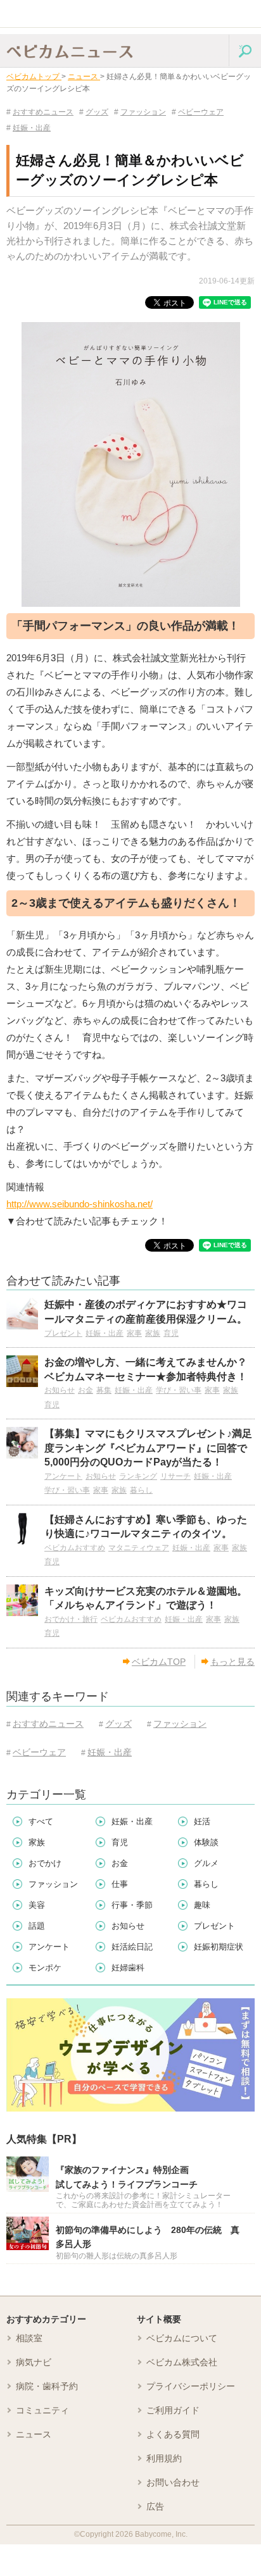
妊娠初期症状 (219, 1947)
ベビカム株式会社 (182, 2362)
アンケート (63, 1476)
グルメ (206, 1863)
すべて (41, 1821)
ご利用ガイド (173, 2410)
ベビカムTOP (159, 1662)
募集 (104, 1390)
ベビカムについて (182, 2338)
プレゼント (63, 1333)
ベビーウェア (198, 112)
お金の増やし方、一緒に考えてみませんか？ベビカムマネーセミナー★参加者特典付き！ (146, 1369)
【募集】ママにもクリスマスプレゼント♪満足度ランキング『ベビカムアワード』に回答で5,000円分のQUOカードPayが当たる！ (148, 1448)
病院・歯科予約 (47, 2386)
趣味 (202, 1905)
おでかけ (45, 1863)
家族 (153, 1333)
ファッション (140, 112)
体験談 (206, 1842)
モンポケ (45, 1968)
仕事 (120, 1884)
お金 (86, 1390)
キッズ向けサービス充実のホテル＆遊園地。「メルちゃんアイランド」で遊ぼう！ (146, 1598)
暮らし (141, 1490)
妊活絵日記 (132, 1947)
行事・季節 (132, 1905)
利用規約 (164, 2458)
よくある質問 (173, 2434)
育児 (171, 1333)
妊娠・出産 (29, 128)
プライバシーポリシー (191, 2386)
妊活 (202, 1821)
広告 (155, 2506)
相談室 (29, 2338)
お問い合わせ (173, 2482)
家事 (134, 1333)
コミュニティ (42, 2410)
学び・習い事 (179, 1390)
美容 (37, 1905)
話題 (37, 1926)
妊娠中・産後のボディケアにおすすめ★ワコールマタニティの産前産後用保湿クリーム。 (146, 1311)
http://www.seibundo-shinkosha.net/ (80, 1204)
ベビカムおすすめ (75, 1548)
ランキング (138, 1476)
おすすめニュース (40, 112)
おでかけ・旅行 (71, 1619)
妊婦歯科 (128, 1968)
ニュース (34, 2434)
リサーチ (175, 1476)
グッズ (94, 112)
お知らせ (60, 1390)
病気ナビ (34, 2362)
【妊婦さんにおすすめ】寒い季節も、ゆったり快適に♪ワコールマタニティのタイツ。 (146, 1527)
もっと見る (232, 1662)
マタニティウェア (139, 1548)
